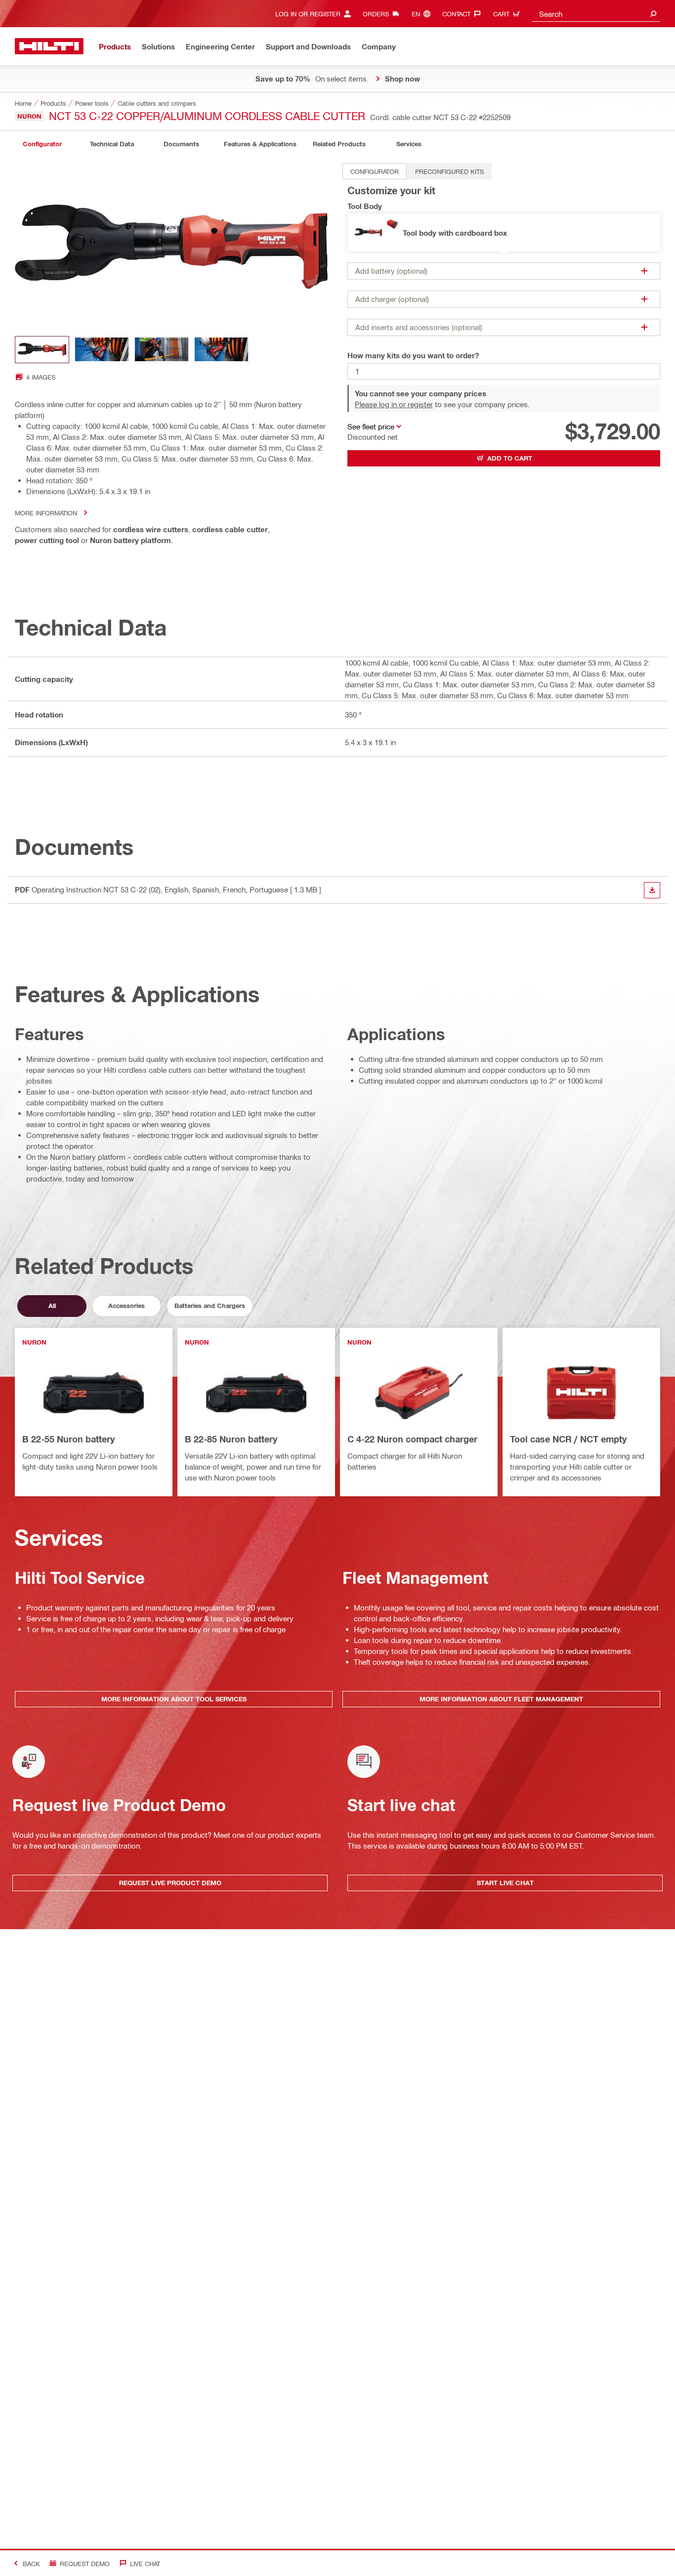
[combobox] (596, 14)
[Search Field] (653, 14)
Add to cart (510, 458)
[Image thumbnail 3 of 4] (162, 350)
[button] (504, 232)
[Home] (49, 46)
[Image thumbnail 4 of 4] (221, 350)
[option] (375, 171)
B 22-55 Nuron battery (68, 1439)
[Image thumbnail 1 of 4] (42, 350)
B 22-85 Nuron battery (231, 1439)
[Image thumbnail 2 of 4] (102, 350)
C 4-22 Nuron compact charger (412, 1439)
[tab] (42, 144)
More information (46, 513)
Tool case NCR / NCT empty (568, 1439)
